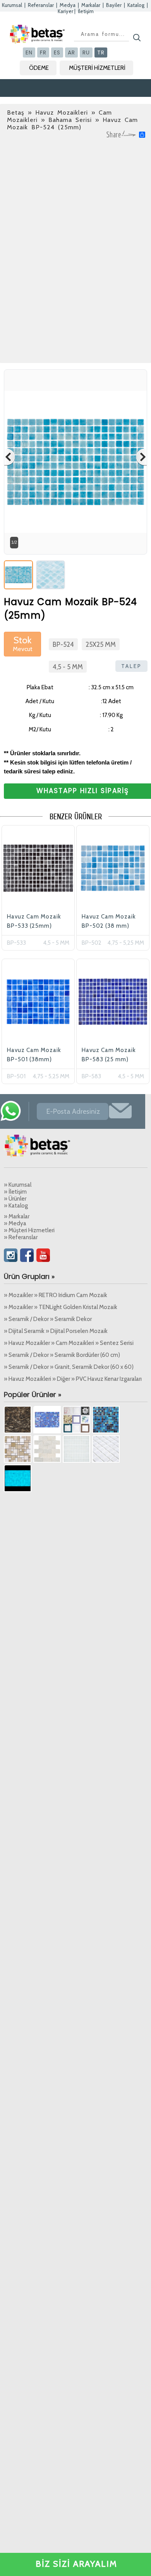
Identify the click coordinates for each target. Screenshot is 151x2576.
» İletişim (15, 1192)
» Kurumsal (18, 1185)
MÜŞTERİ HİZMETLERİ (97, 68)
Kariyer (65, 11)
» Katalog (16, 1206)
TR (101, 52)
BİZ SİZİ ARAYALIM (76, 2564)
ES (57, 52)
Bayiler (114, 5)
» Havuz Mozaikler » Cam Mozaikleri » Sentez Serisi (69, 1343)
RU (86, 52)
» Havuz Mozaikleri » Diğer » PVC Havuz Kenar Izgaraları (73, 1379)
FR (43, 52)
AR (71, 52)
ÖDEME (39, 68)
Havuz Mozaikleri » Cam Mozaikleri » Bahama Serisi (59, 116)
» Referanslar (21, 1237)
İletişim (86, 11)
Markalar (91, 5)
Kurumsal (12, 5)
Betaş (16, 112)
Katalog (136, 5)
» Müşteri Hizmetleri (29, 1230)
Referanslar (41, 5)
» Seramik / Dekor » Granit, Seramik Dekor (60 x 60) (69, 1367)
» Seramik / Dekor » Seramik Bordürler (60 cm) (62, 1355)
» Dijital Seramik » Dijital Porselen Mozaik (56, 1331)
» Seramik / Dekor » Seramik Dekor (48, 1319)
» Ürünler (15, 1199)
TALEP (131, 666)
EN (29, 52)
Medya (68, 5)
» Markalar (17, 1216)
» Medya (15, 1223)
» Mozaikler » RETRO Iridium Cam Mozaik (56, 1295)
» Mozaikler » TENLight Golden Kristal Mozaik (61, 1307)
